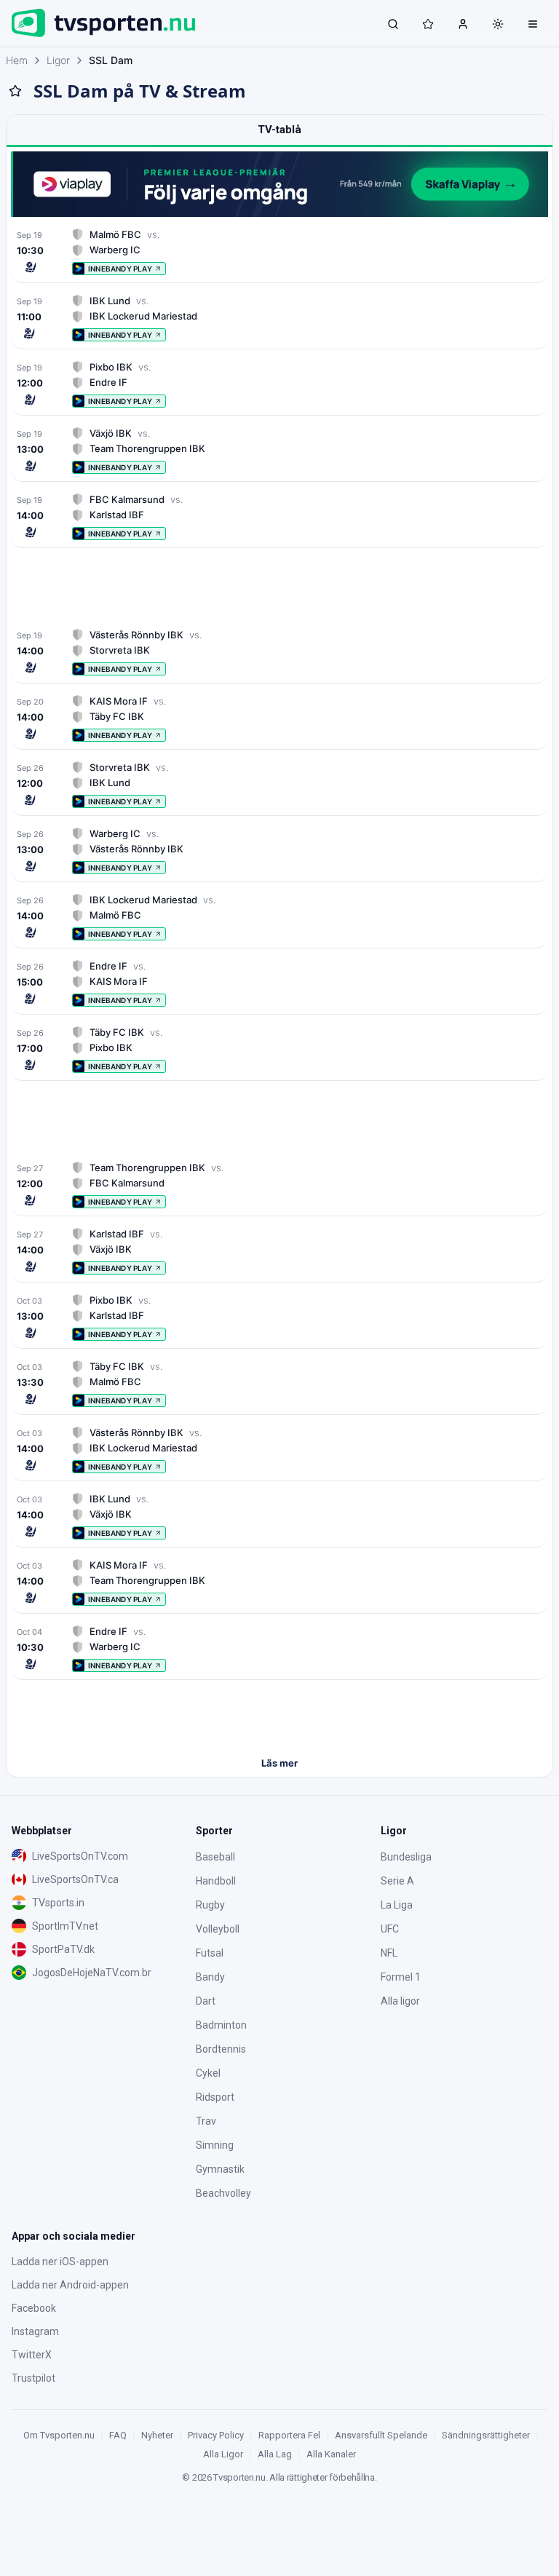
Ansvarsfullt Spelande (381, 2435)
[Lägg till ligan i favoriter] (15, 91)
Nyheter (157, 2435)
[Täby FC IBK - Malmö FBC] (279, 1383)
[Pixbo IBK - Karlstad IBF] (279, 1317)
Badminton (221, 2025)
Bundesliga (406, 1857)
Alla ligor (400, 2001)
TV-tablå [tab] (279, 130)
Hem (17, 60)
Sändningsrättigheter (486, 2435)
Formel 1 (401, 1977)
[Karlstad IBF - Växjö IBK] (279, 1251)
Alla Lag (275, 2454)
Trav (206, 2121)
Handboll (216, 1881)
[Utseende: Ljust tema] (498, 24)
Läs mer (279, 1763)
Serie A (397, 1881)
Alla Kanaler (331, 2454)
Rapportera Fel (289, 2435)
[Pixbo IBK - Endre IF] (279, 384)
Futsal (210, 1953)
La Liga (397, 1905)
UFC (390, 1929)
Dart (206, 2001)
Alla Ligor (223, 2454)
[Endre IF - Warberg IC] (279, 1648)
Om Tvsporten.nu (59, 2435)
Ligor (58, 60)
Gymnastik (220, 2169)
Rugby (210, 1905)
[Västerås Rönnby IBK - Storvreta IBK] (279, 652)
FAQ (118, 2435)
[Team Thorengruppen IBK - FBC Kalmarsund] (279, 1185)
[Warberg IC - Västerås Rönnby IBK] (279, 851)
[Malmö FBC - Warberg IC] (279, 251)
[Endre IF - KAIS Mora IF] (279, 983)
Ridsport (215, 2097)
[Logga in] (463, 23)
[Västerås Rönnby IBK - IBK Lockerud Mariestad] (279, 1450)
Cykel (208, 2073)
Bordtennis (221, 2049)
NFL (389, 1953)
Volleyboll (218, 1929)
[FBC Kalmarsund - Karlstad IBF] (279, 516)
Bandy (210, 1977)
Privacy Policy (216, 2435)
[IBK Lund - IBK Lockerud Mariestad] (279, 318)
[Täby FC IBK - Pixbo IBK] (279, 1049)
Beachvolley (223, 2193)
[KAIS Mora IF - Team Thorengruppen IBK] (279, 1582)
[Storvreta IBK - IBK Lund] (279, 784)
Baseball (215, 1857)
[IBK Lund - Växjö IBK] (279, 1516)
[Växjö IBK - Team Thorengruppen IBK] (279, 450)
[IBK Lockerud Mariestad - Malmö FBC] (279, 917)
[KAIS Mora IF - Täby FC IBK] (279, 718)
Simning (215, 2145)
